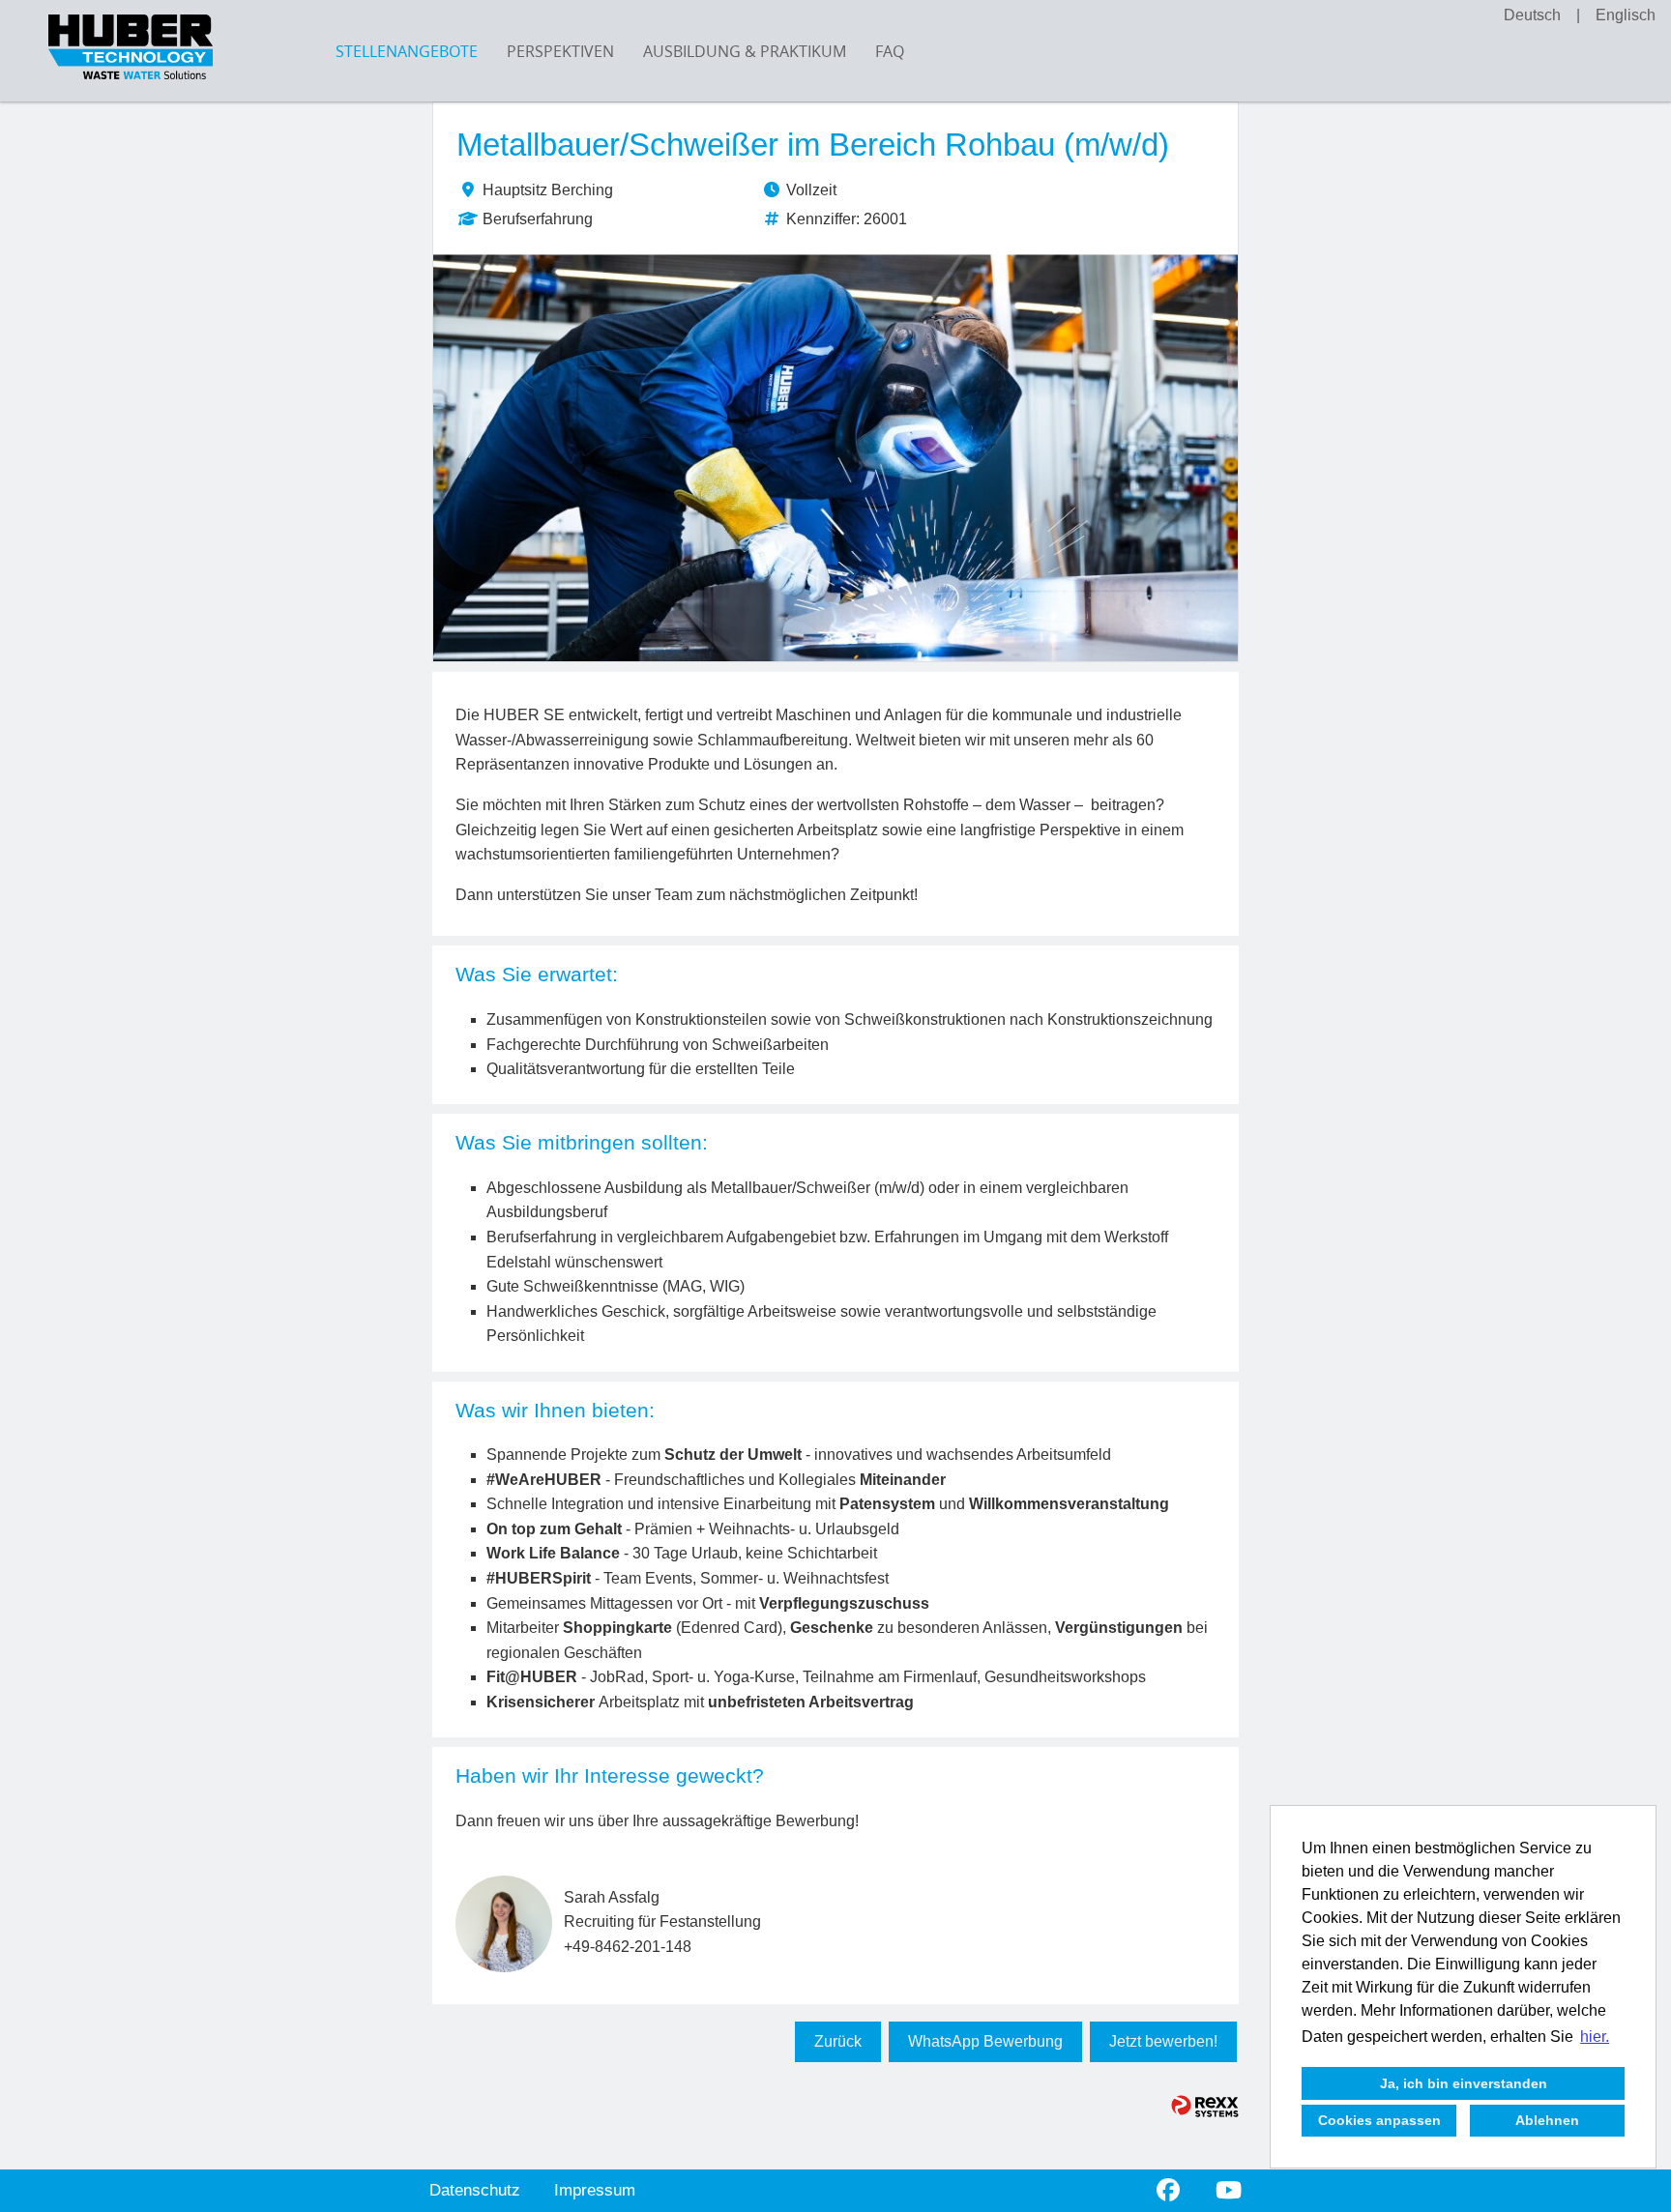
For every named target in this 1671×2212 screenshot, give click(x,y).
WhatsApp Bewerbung (985, 2041)
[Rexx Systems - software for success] (1205, 2106)
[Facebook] (1168, 2190)
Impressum (595, 2190)
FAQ (890, 51)
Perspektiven (560, 51)
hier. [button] (1595, 2037)
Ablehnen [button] (1547, 2120)
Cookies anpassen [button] (1379, 2120)
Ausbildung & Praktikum (745, 51)
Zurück (838, 2041)
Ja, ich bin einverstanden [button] (1464, 2083)
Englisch (1626, 15)
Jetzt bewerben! (1163, 2041)
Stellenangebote (407, 51)
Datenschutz (475, 2190)
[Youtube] (1229, 2190)
